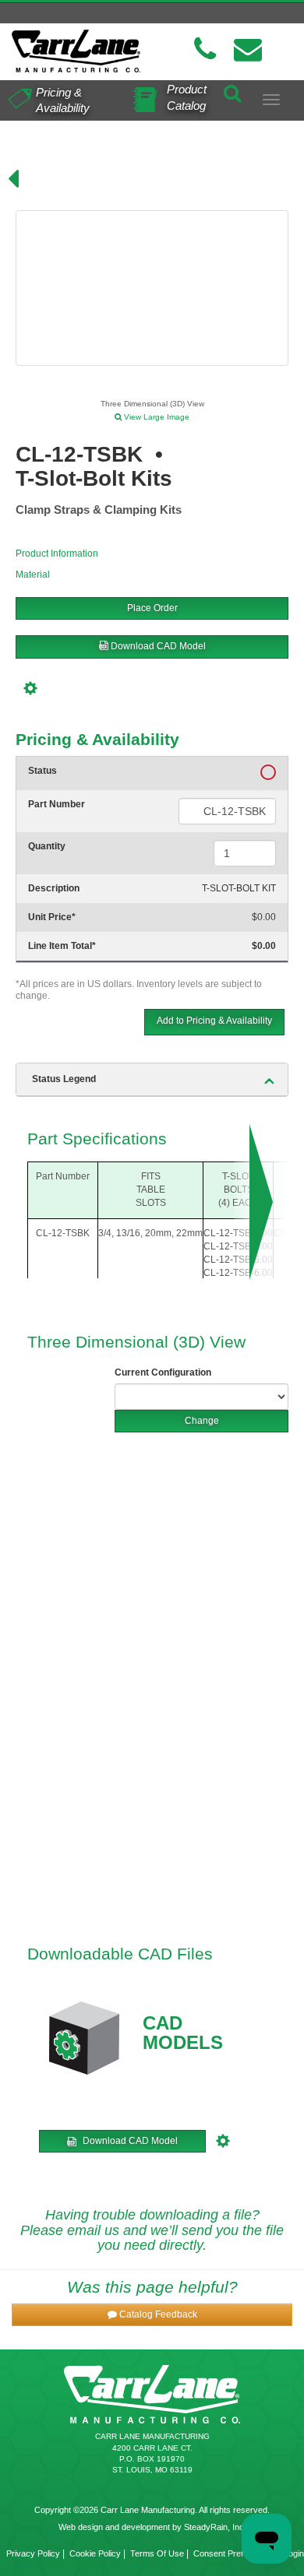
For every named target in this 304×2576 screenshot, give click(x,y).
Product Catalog (187, 97)
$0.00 (264, 917)
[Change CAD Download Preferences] (32, 687)
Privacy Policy (33, 2553)
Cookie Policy (95, 2553)
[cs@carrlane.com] (248, 49)
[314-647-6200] (205, 49)
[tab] (152, 1080)
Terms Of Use (157, 2553)
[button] (152, 2315)
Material (33, 575)
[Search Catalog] (232, 91)
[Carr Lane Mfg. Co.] (76, 51)
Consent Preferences (234, 2553)
